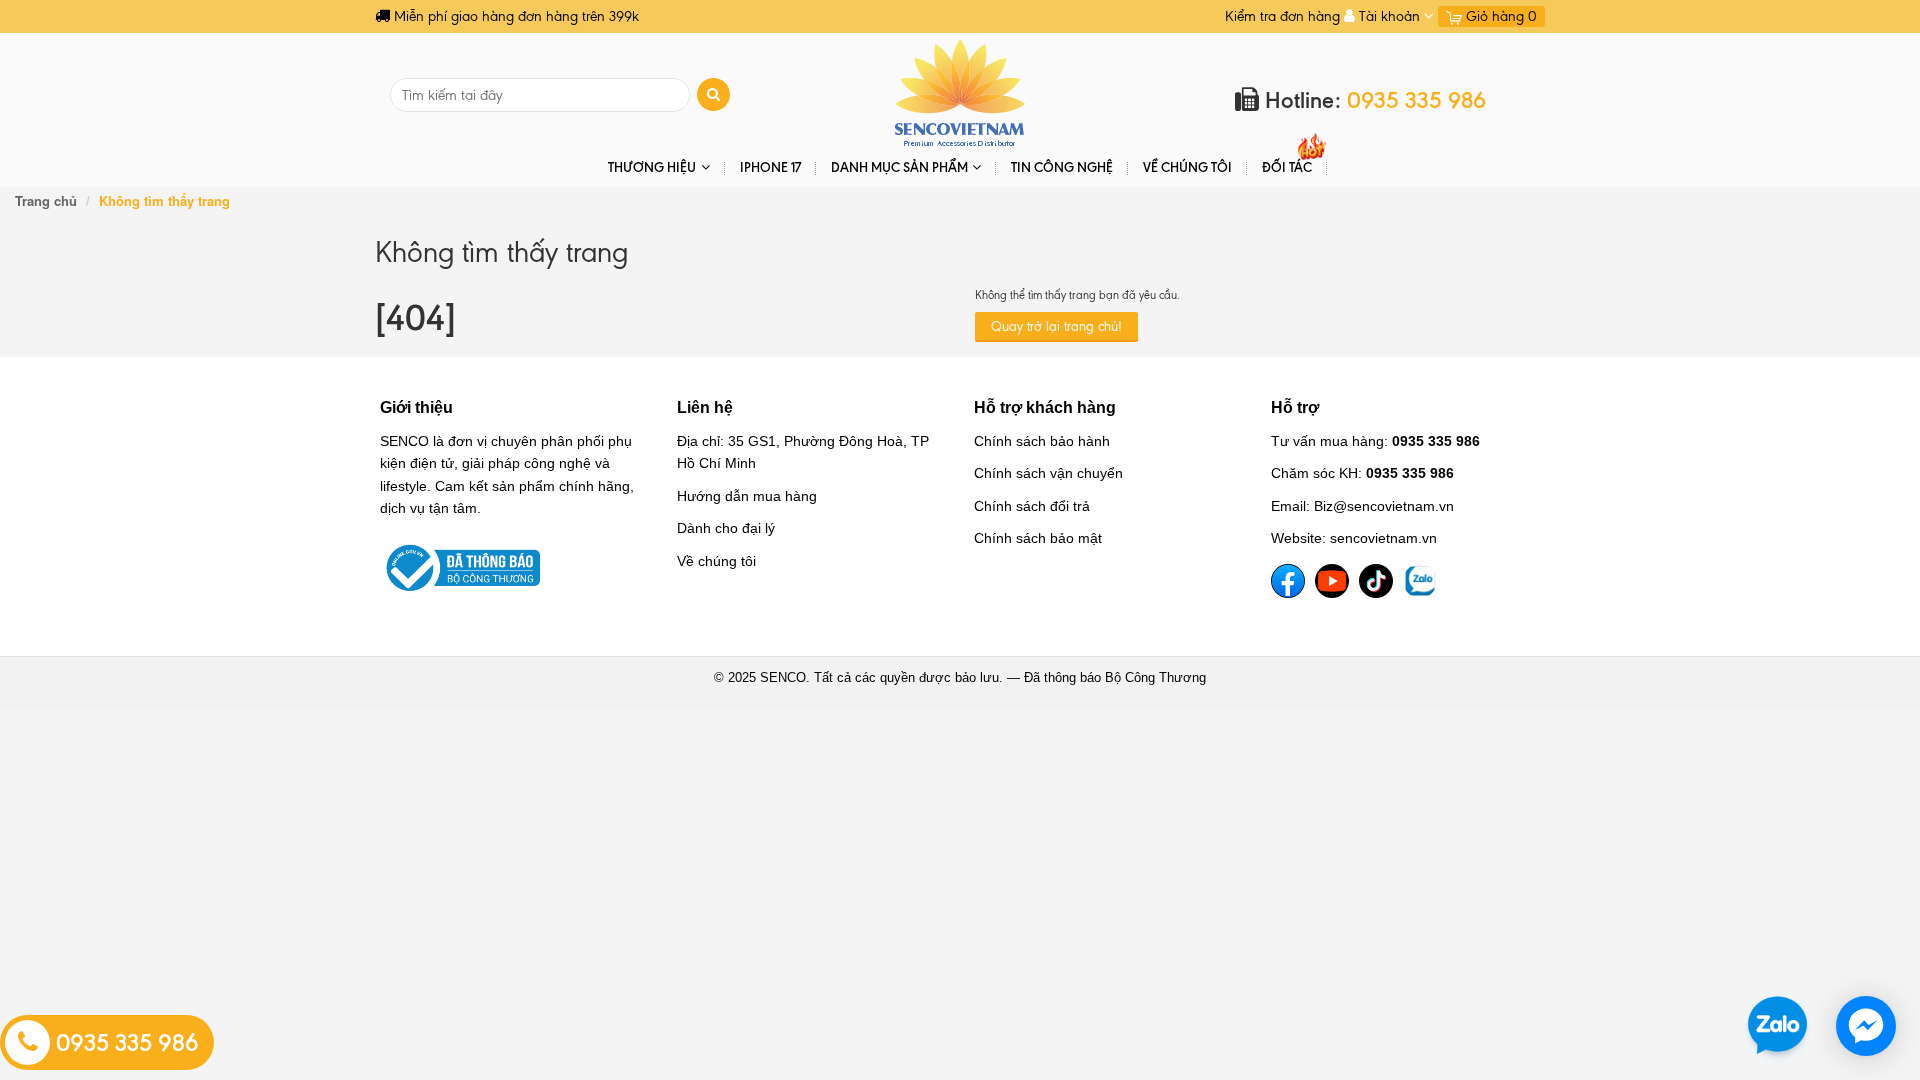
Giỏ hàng (1499, 16)
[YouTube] (1332, 581)
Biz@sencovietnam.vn (1384, 506)
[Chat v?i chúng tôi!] (1866, 1026)
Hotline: (1372, 100)
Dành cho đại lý (726, 528)
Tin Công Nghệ (1062, 167)
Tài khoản (1389, 16)
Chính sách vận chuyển (1048, 473)
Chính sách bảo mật (1038, 538)
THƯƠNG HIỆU (652, 167)
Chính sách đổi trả (1032, 506)
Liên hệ (705, 407)
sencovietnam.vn (1383, 538)
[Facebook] (1288, 581)
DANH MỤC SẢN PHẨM (899, 167)
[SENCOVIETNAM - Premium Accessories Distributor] (960, 91)
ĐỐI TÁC (1287, 167)
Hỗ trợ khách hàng (1045, 407)
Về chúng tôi (1187, 167)
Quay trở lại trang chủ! (1056, 326)
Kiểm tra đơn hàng (1282, 16)
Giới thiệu (416, 407)
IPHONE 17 (770, 167)
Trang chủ (46, 200)
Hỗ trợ (1295, 407)
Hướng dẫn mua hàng (747, 496)
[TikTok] (1376, 581)
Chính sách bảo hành (1042, 441)
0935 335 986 (124, 1043)
